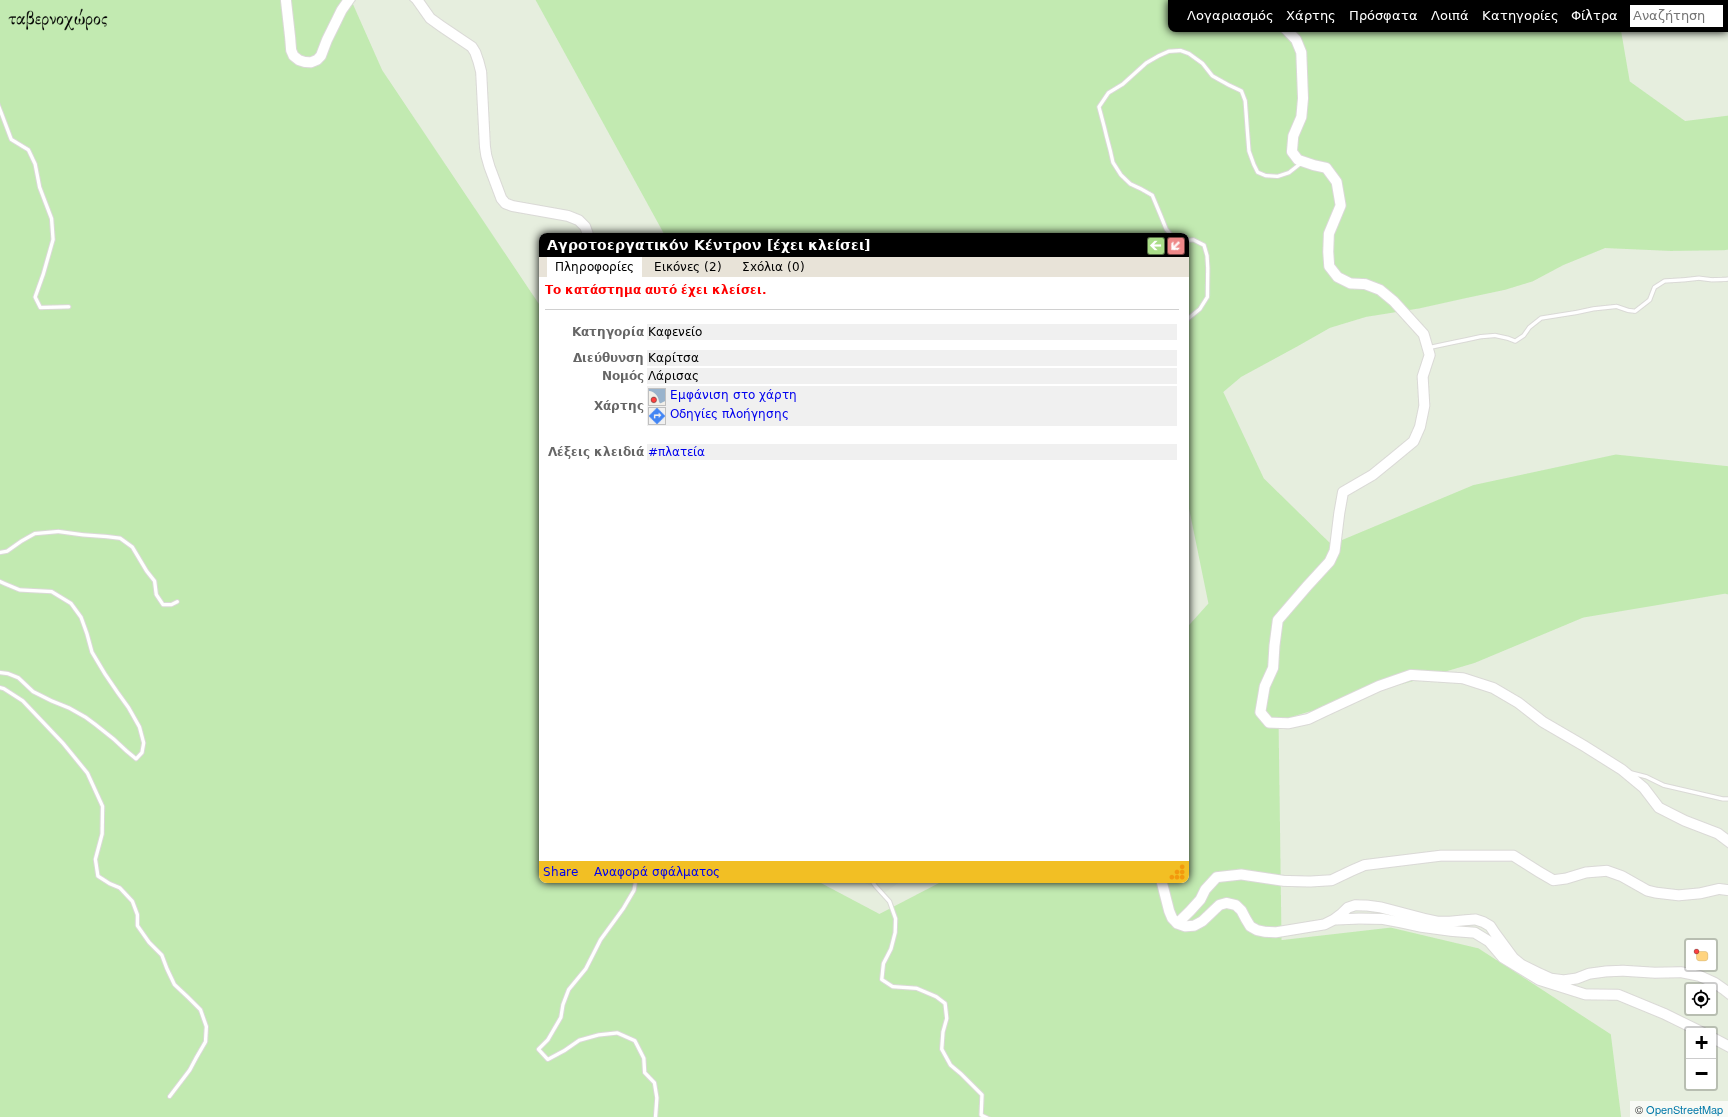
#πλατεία (676, 452)
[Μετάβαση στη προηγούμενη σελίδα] (1156, 246)
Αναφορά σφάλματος (657, 872)
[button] (1701, 955)
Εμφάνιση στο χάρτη (733, 395)
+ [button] (1701, 1042)
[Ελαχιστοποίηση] (1176, 246)
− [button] (1701, 1073)
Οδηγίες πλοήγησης (729, 414)
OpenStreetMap (1684, 1109)
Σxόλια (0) (773, 267)
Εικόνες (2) (688, 267)
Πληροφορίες (594, 267)
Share (560, 872)
